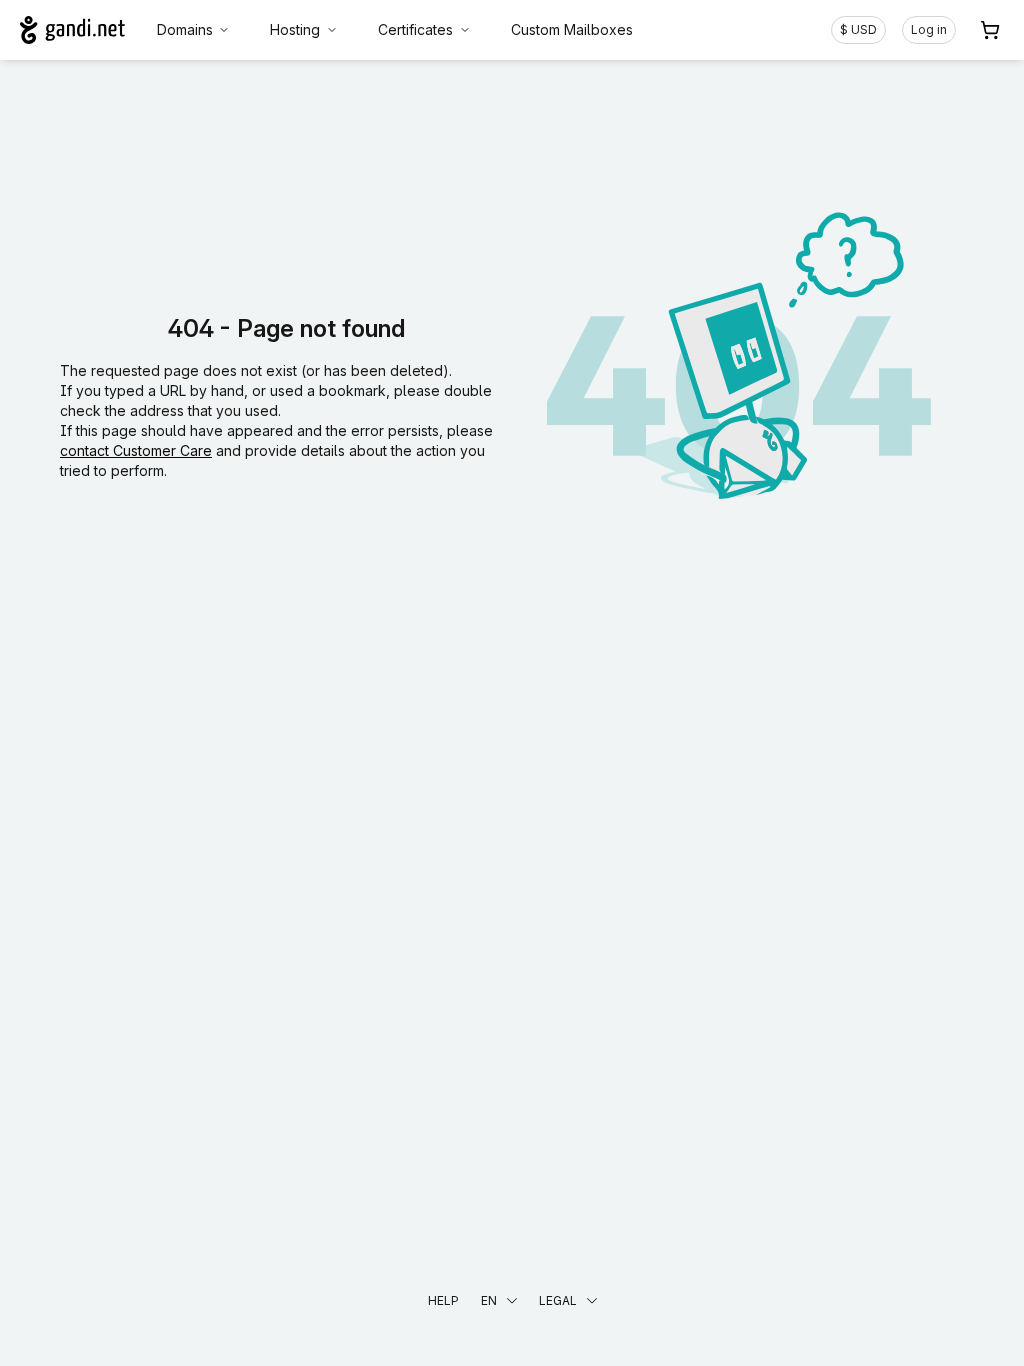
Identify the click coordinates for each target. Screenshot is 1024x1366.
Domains (185, 29)
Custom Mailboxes (572, 29)
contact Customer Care (136, 450)
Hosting (295, 29)
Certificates (415, 29)
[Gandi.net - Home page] (72, 30)
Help (443, 1300)
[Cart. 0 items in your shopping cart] (990, 30)
